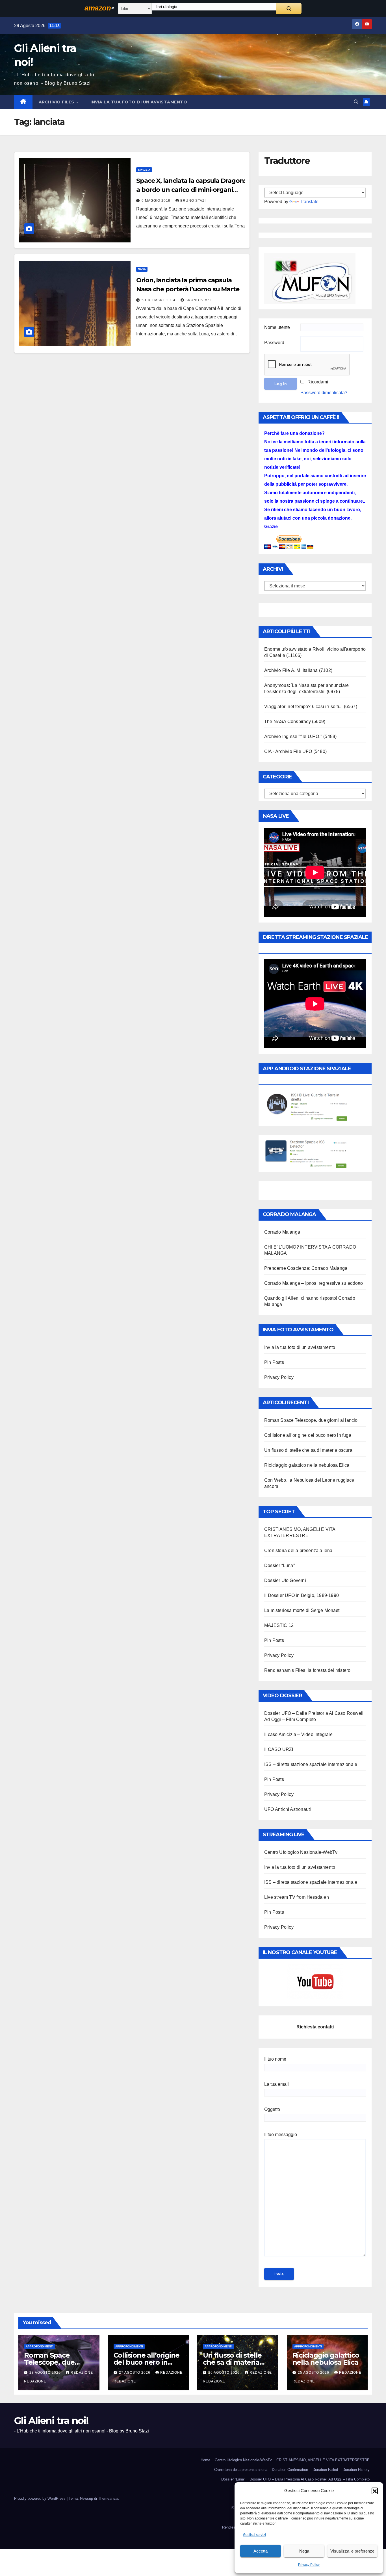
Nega (304, 2551)
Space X (144, 170)
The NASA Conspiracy (288, 721)
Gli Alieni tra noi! (51, 2421)
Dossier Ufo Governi (285, 1580)
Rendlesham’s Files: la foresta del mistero (307, 1670)
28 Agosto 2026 (46, 2373)
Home (205, 2460)
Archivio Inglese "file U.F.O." (293, 736)
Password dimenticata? (324, 393)
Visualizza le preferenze (352, 2551)
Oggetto (272, 2109)
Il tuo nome (275, 2059)
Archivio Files (57, 102)
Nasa (142, 269)
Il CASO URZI (279, 1749)
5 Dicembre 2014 (159, 300)
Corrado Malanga (282, 1232)
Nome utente (277, 327)
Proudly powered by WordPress (40, 2498)
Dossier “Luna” (279, 1565)
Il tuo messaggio (281, 2135)
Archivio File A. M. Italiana (291, 670)
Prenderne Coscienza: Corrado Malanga (306, 1268)
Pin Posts (274, 1362)
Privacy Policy (309, 2565)
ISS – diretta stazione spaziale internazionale (311, 1764)
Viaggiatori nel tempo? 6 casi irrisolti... (303, 707)
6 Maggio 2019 (157, 201)
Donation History (356, 2470)
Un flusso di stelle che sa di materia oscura (308, 1450)
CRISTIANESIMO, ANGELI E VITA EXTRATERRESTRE (323, 2460)
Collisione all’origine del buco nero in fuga (308, 1435)
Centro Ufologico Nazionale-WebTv (301, 1852)
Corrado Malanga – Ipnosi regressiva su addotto (314, 1283)
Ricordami (318, 382)
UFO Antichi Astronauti (288, 1809)
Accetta (261, 2551)
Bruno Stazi (193, 201)
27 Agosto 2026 (135, 2373)
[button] (375, 2491)
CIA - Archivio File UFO (288, 751)
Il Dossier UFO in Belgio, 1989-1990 (302, 1595)
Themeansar (108, 2498)
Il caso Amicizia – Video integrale (298, 1734)
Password (274, 343)
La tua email (277, 2084)
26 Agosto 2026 (225, 2373)
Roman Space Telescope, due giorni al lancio (311, 1420)
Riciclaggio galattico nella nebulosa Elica (307, 1465)
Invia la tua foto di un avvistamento (139, 102)
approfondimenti (40, 2346)
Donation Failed (325, 2470)
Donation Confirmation (290, 2470)
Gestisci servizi (254, 2535)
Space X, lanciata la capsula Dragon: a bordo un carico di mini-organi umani (191, 190)
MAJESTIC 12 (279, 1625)
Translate (309, 202)
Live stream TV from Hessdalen (297, 1897)
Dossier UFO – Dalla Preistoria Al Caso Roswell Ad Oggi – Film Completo (310, 2479)
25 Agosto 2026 (314, 2373)
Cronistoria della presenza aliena (298, 1550)
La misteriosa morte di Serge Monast (302, 1610)
